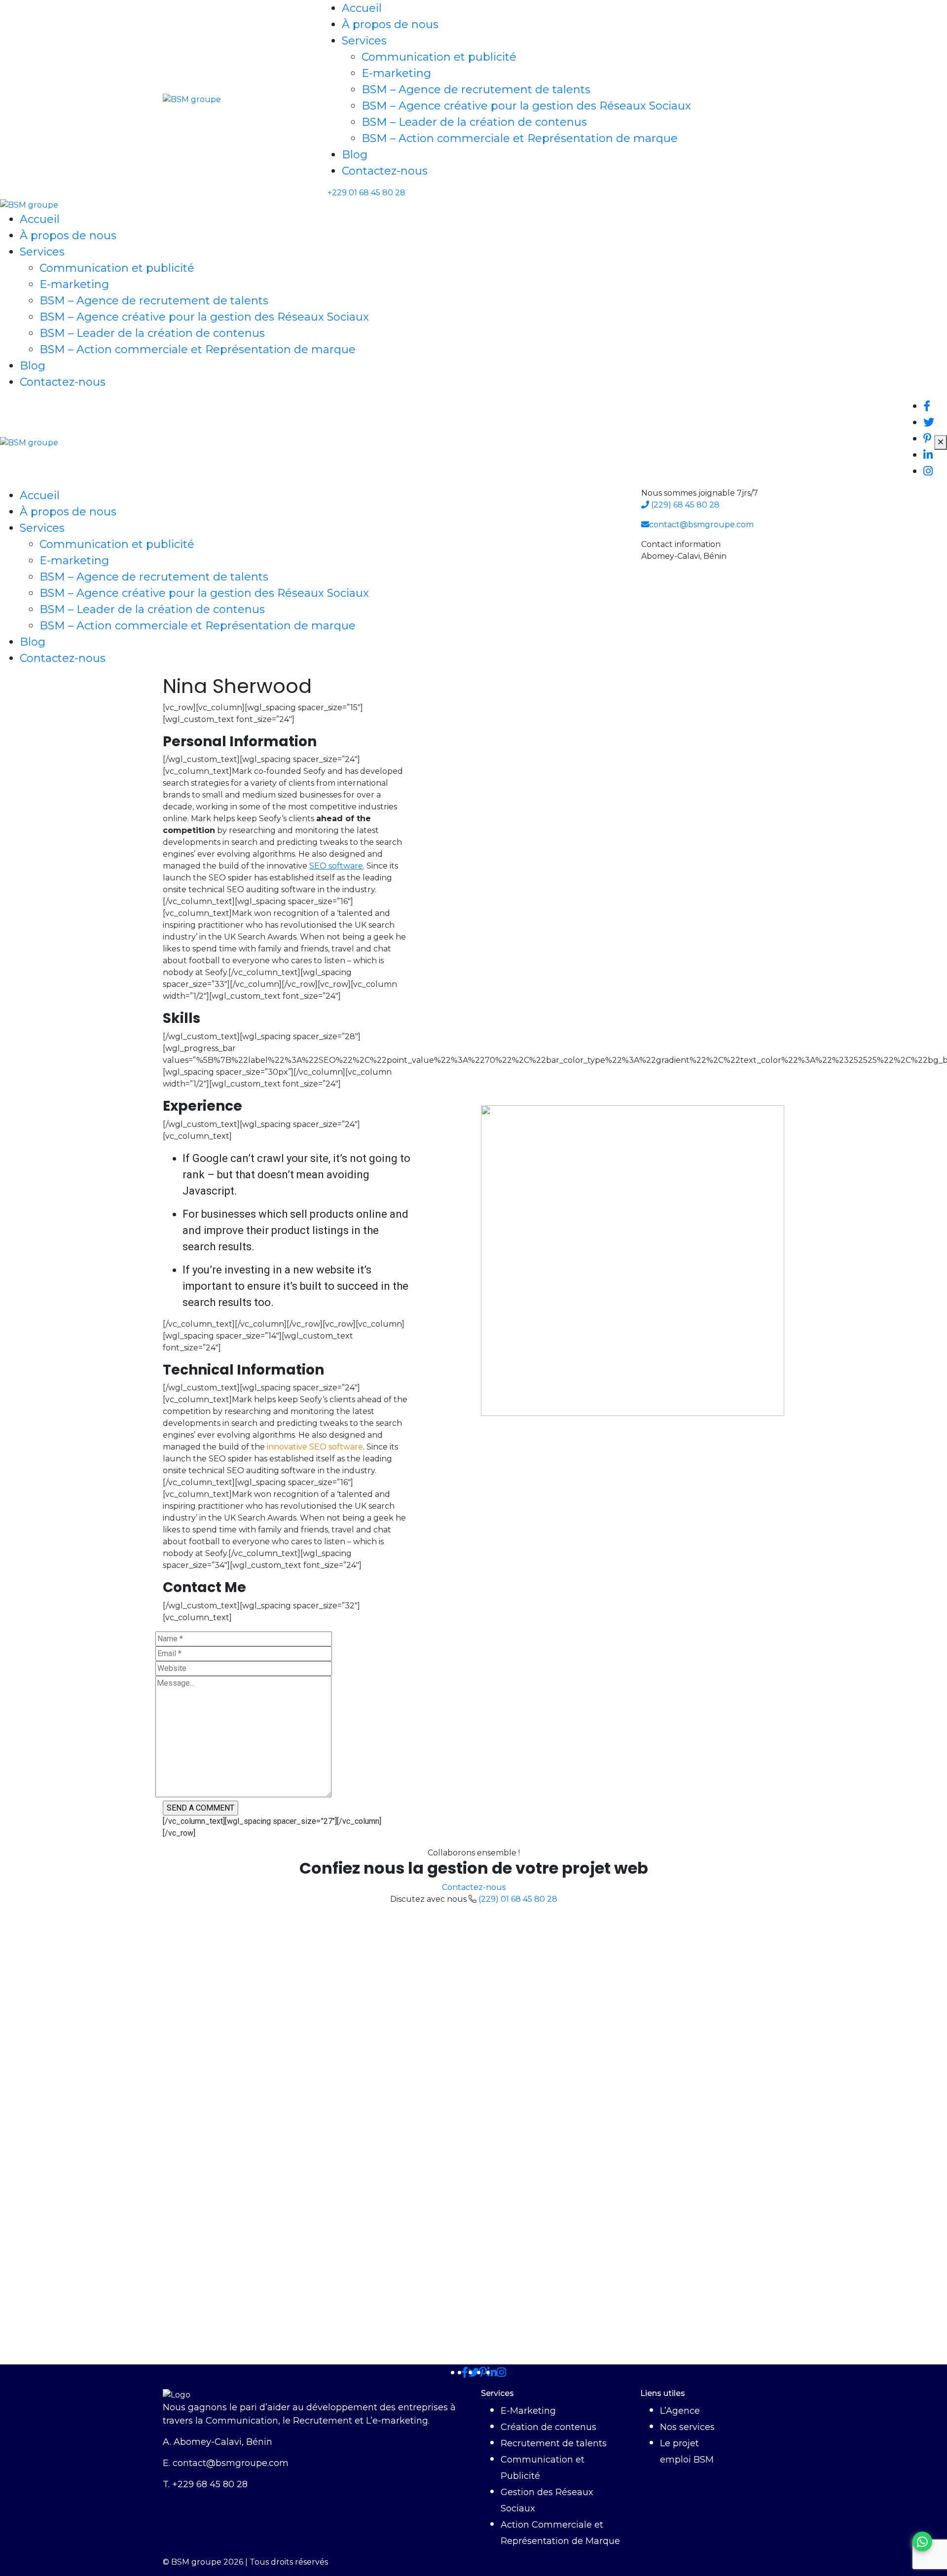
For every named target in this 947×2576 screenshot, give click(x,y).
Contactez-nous (385, 171)
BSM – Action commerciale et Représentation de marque (520, 138)
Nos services (687, 2427)
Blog (355, 155)
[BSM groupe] (192, 99)
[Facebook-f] (465, 2373)
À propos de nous (390, 24)
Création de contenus (548, 2427)
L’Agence (680, 2411)
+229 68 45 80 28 (210, 2484)
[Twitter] (473, 2373)
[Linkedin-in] (492, 2373)
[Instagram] (501, 2373)
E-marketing (396, 73)
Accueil (362, 8)
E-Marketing (528, 2411)
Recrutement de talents (554, 2443)
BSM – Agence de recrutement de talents (476, 90)
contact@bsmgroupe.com (701, 525)
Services (364, 41)
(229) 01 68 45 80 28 (518, 1899)
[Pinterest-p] (483, 2373)
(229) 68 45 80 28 (684, 505)
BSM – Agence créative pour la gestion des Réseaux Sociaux (526, 106)
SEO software (336, 866)
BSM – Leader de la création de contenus (474, 122)
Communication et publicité (439, 57)
